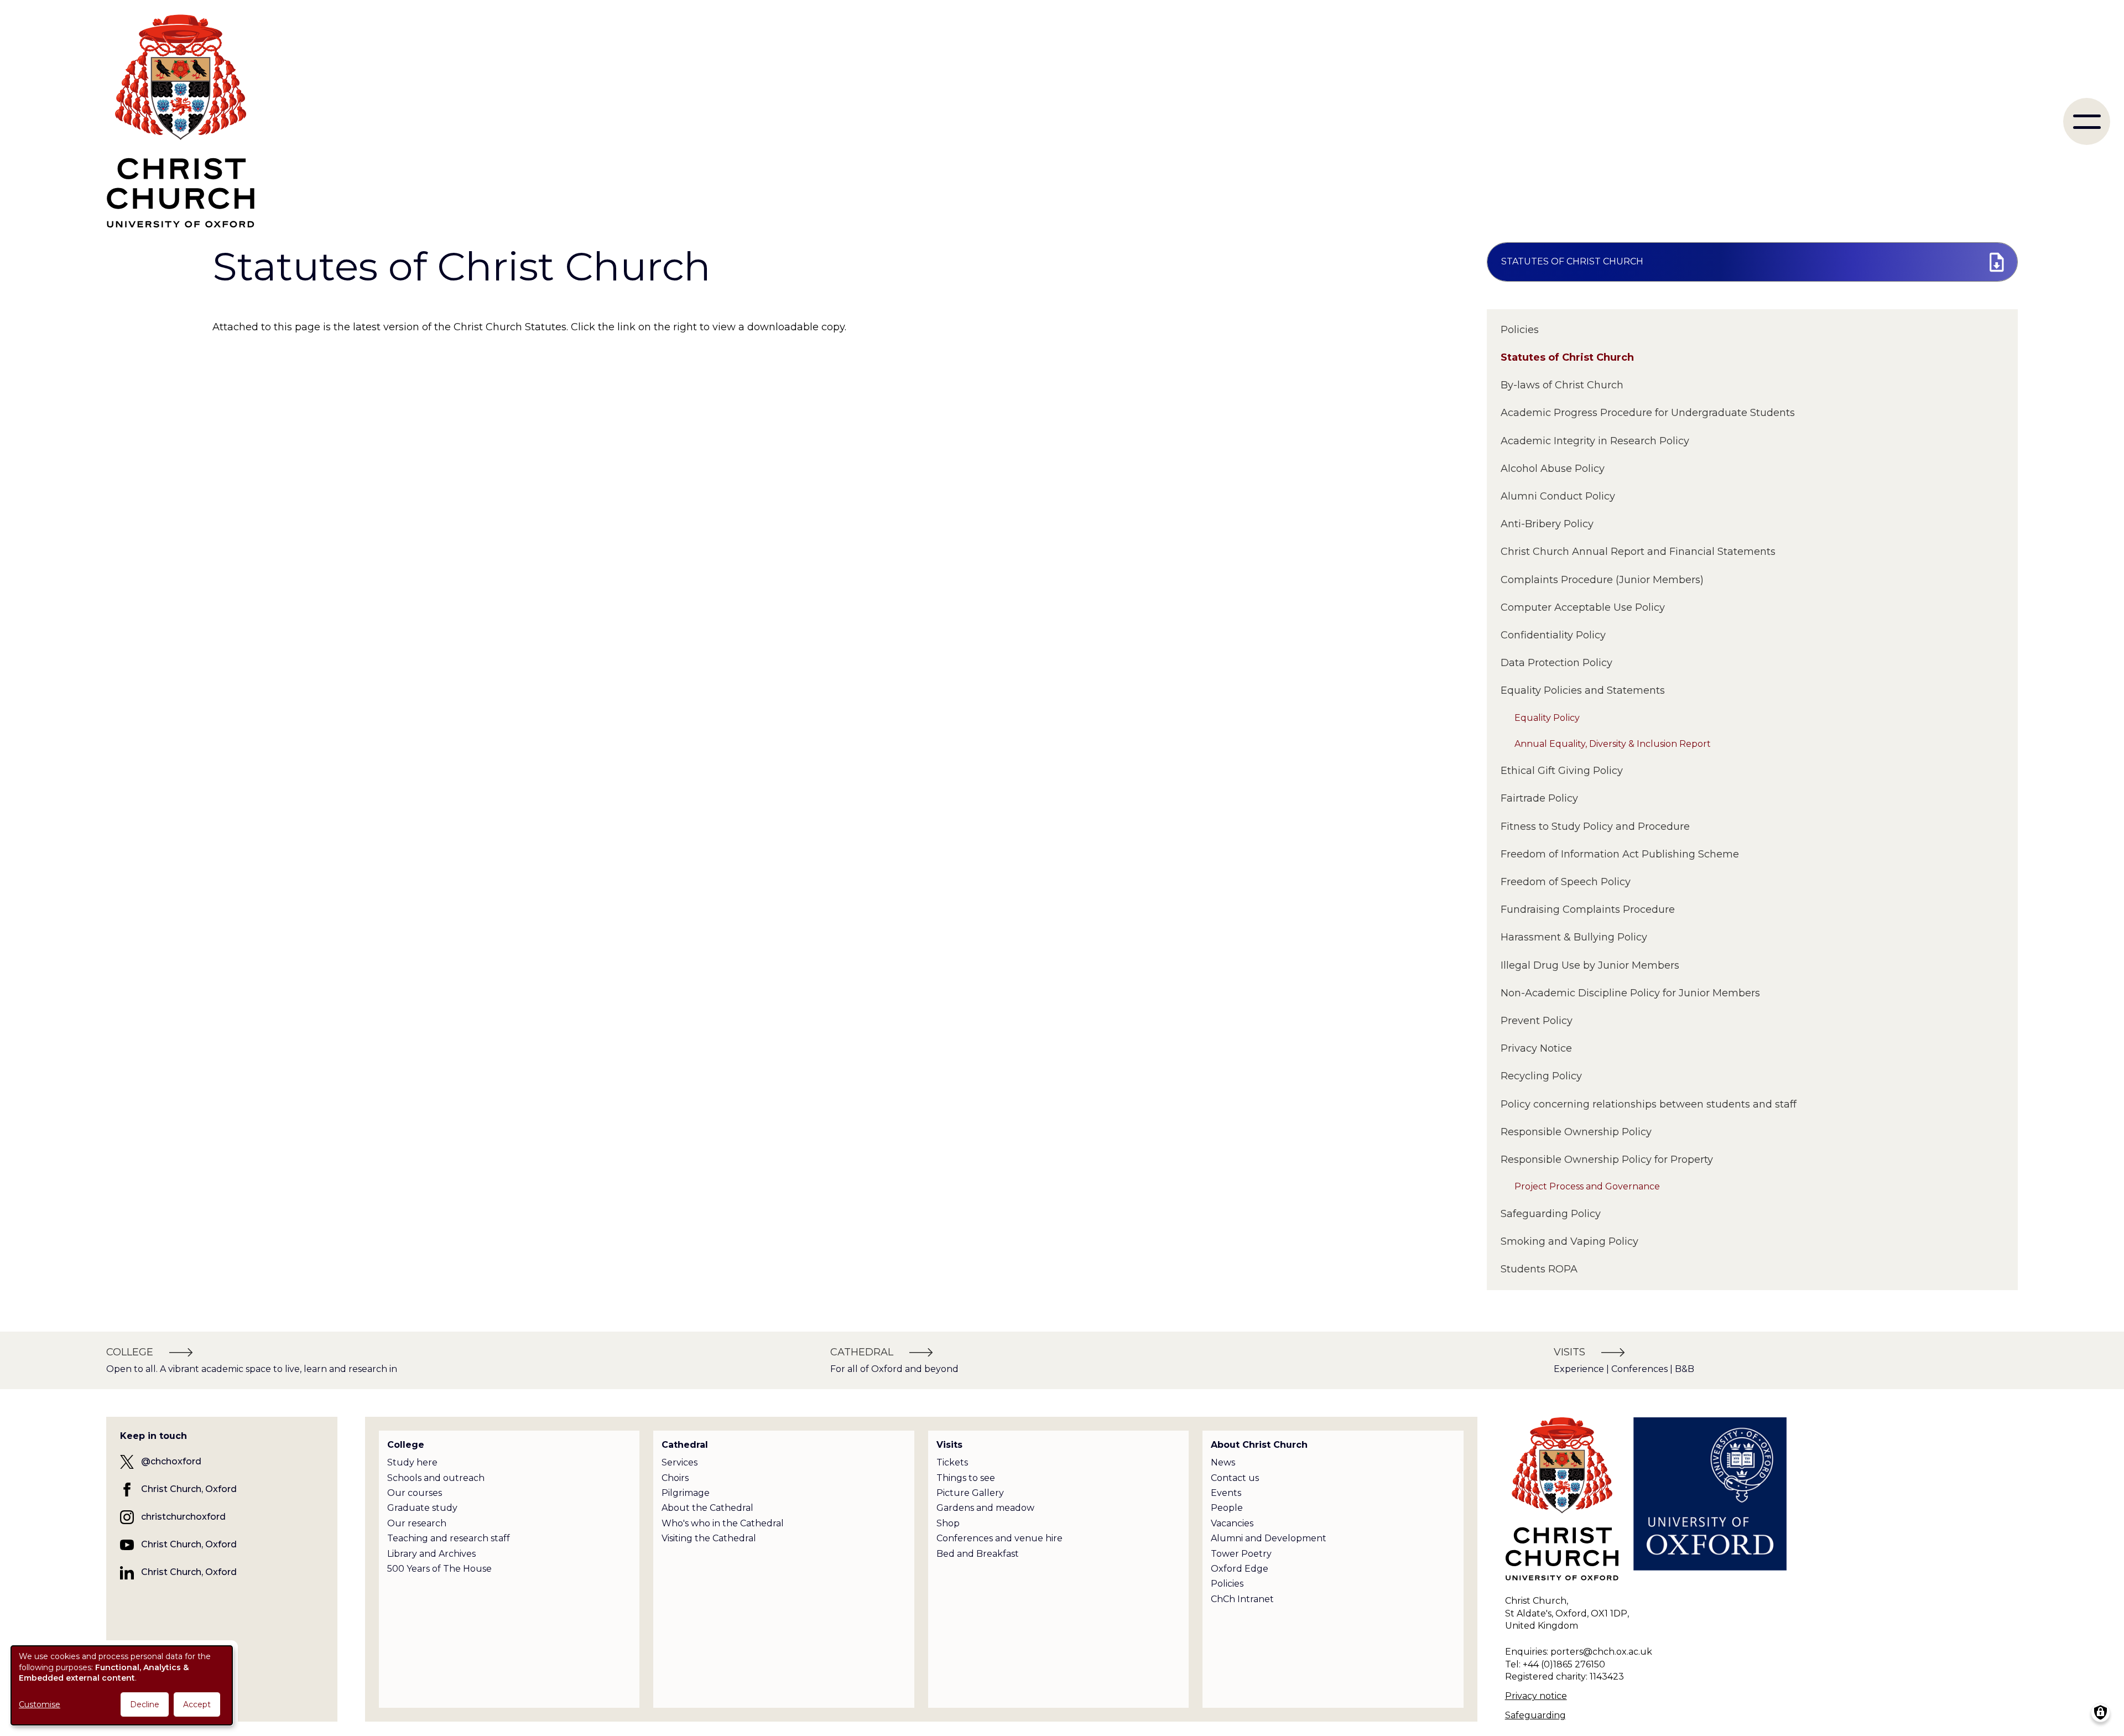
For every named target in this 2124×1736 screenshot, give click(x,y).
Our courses (415, 1493)
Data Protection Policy (1556, 663)
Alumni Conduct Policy (1558, 496)
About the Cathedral (707, 1508)
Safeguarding (1535, 1715)
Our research (417, 1523)
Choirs (675, 1478)
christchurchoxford (183, 1517)
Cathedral (685, 1445)
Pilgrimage (686, 1493)
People (1227, 1508)
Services (680, 1462)
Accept (197, 1704)
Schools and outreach (436, 1478)
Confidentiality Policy (1553, 635)
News (1223, 1462)
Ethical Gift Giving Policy (1562, 771)
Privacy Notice (1536, 1048)
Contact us (1235, 1478)
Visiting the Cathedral (709, 1538)
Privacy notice (1536, 1696)
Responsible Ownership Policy (1576, 1132)
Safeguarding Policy (1551, 1214)
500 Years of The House (439, 1569)
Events (1226, 1493)
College (406, 1445)
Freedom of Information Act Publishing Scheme (1620, 854)
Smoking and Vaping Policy (1569, 1241)
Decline (145, 1704)
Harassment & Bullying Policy (1574, 937)
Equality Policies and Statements (1583, 690)
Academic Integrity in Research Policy (1595, 441)
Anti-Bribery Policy (1547, 524)
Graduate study (422, 1508)
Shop (948, 1523)
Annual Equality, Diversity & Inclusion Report (1613, 744)
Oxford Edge (1240, 1569)
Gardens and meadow (985, 1508)
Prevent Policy (1537, 1021)
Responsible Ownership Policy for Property (1607, 1160)
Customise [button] (40, 1704)
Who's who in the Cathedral (723, 1523)
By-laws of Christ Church (1562, 385)
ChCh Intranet (1242, 1599)
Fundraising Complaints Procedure (1588, 909)
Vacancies (1232, 1523)
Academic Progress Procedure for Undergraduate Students (1648, 413)
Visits (949, 1445)
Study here (412, 1462)
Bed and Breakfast (978, 1554)
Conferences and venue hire (999, 1538)
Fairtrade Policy (1539, 798)
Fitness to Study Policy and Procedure (1595, 827)
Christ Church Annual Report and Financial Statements (1638, 552)
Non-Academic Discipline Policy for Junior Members (1630, 993)
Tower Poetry (1241, 1554)
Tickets (952, 1462)
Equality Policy (1547, 718)
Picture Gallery (970, 1493)
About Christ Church (1259, 1445)
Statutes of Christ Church (1567, 357)
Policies (1520, 330)
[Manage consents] (2100, 1712)
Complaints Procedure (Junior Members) (1602, 580)
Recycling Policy (1541, 1076)
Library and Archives (431, 1554)
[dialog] (122, 1685)
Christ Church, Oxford (189, 1489)
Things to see (966, 1478)
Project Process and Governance (1587, 1186)
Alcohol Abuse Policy (1553, 469)
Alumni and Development (1269, 1538)
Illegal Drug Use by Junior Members (1590, 965)
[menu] (2087, 121)
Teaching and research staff (449, 1538)
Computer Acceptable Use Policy (1583, 607)
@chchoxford (171, 1461)
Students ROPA (1539, 1269)
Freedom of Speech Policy (1566, 882)
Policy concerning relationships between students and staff (1649, 1104)
